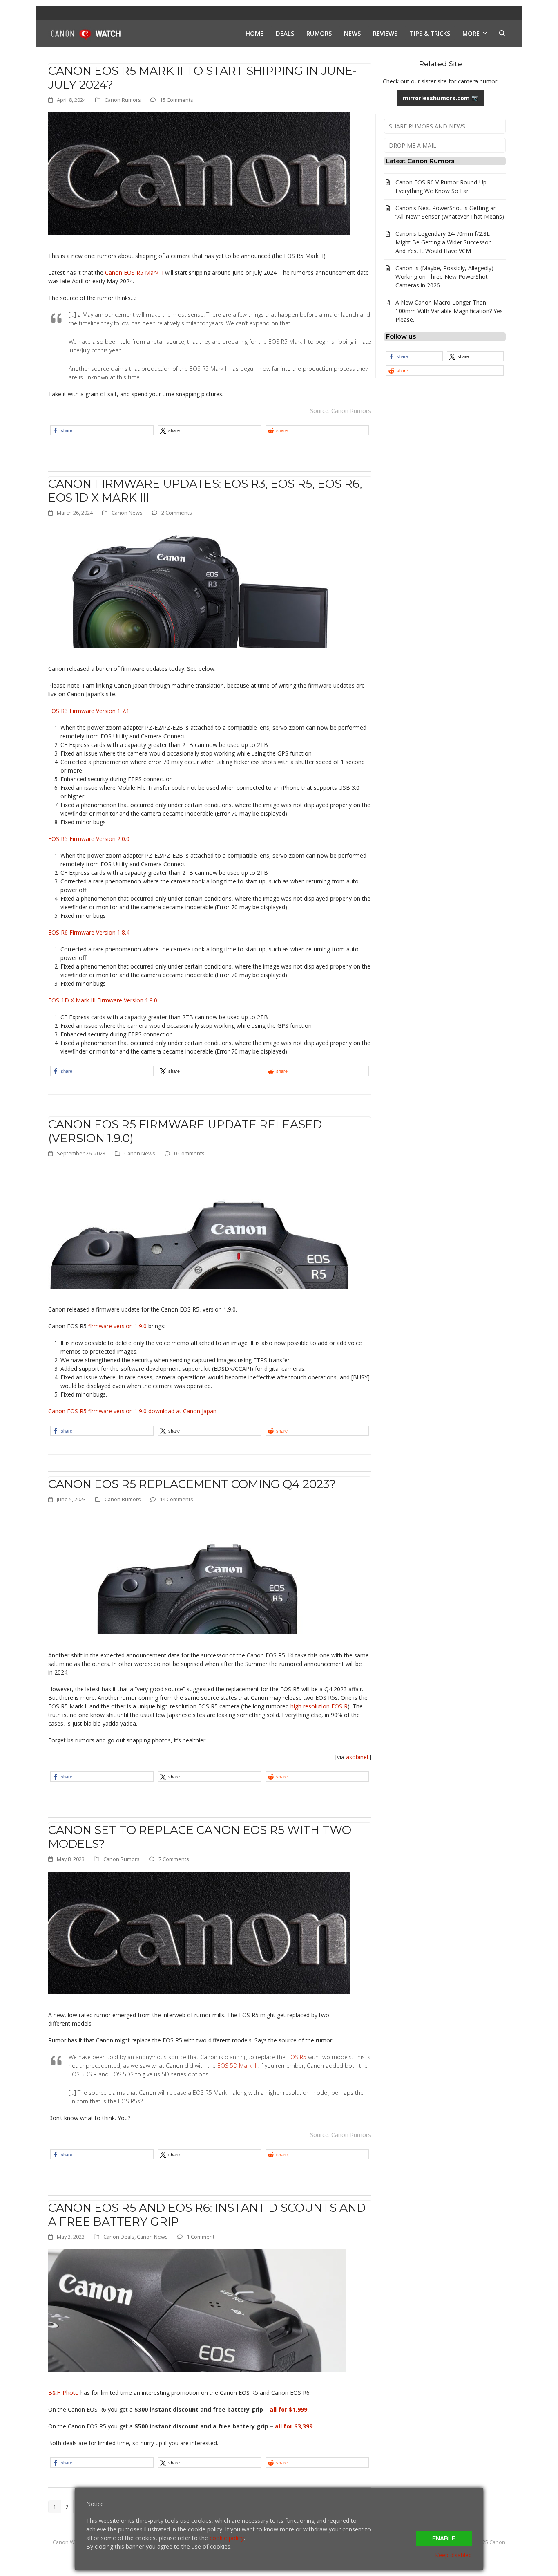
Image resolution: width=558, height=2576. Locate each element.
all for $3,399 (294, 2426)
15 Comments (176, 100)
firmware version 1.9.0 (118, 1326)
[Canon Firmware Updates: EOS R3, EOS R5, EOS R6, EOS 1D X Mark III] (199, 586)
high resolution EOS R (319, 1706)
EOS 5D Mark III (237, 2066)
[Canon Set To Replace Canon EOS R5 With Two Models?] (199, 1932)
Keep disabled (453, 2555)
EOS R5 (297, 2057)
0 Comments (189, 1153)
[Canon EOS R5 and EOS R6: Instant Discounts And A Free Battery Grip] (197, 2310)
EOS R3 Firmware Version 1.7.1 (89, 711)
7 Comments (174, 1859)
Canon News (127, 513)
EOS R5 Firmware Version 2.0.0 (89, 839)
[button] (502, 34)
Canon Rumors (123, 100)
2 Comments (177, 513)
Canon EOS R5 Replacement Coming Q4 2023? (192, 1484)
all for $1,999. (289, 2409)
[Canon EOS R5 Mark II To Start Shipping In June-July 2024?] (199, 173)
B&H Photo (64, 2393)
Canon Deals (119, 2237)
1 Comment (201, 2237)
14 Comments (176, 1499)
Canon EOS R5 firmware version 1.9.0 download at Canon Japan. (133, 1411)
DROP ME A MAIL (413, 145)
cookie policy (227, 2538)
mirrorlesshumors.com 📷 (441, 98)
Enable (444, 2538)
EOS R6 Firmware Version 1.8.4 (89, 932)
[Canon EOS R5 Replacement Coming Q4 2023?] (199, 1573)
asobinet (357, 1757)
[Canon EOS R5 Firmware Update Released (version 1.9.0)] (199, 1227)
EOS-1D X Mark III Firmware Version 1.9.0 (103, 1000)
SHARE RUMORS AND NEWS (427, 126)
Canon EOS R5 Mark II (134, 272)
